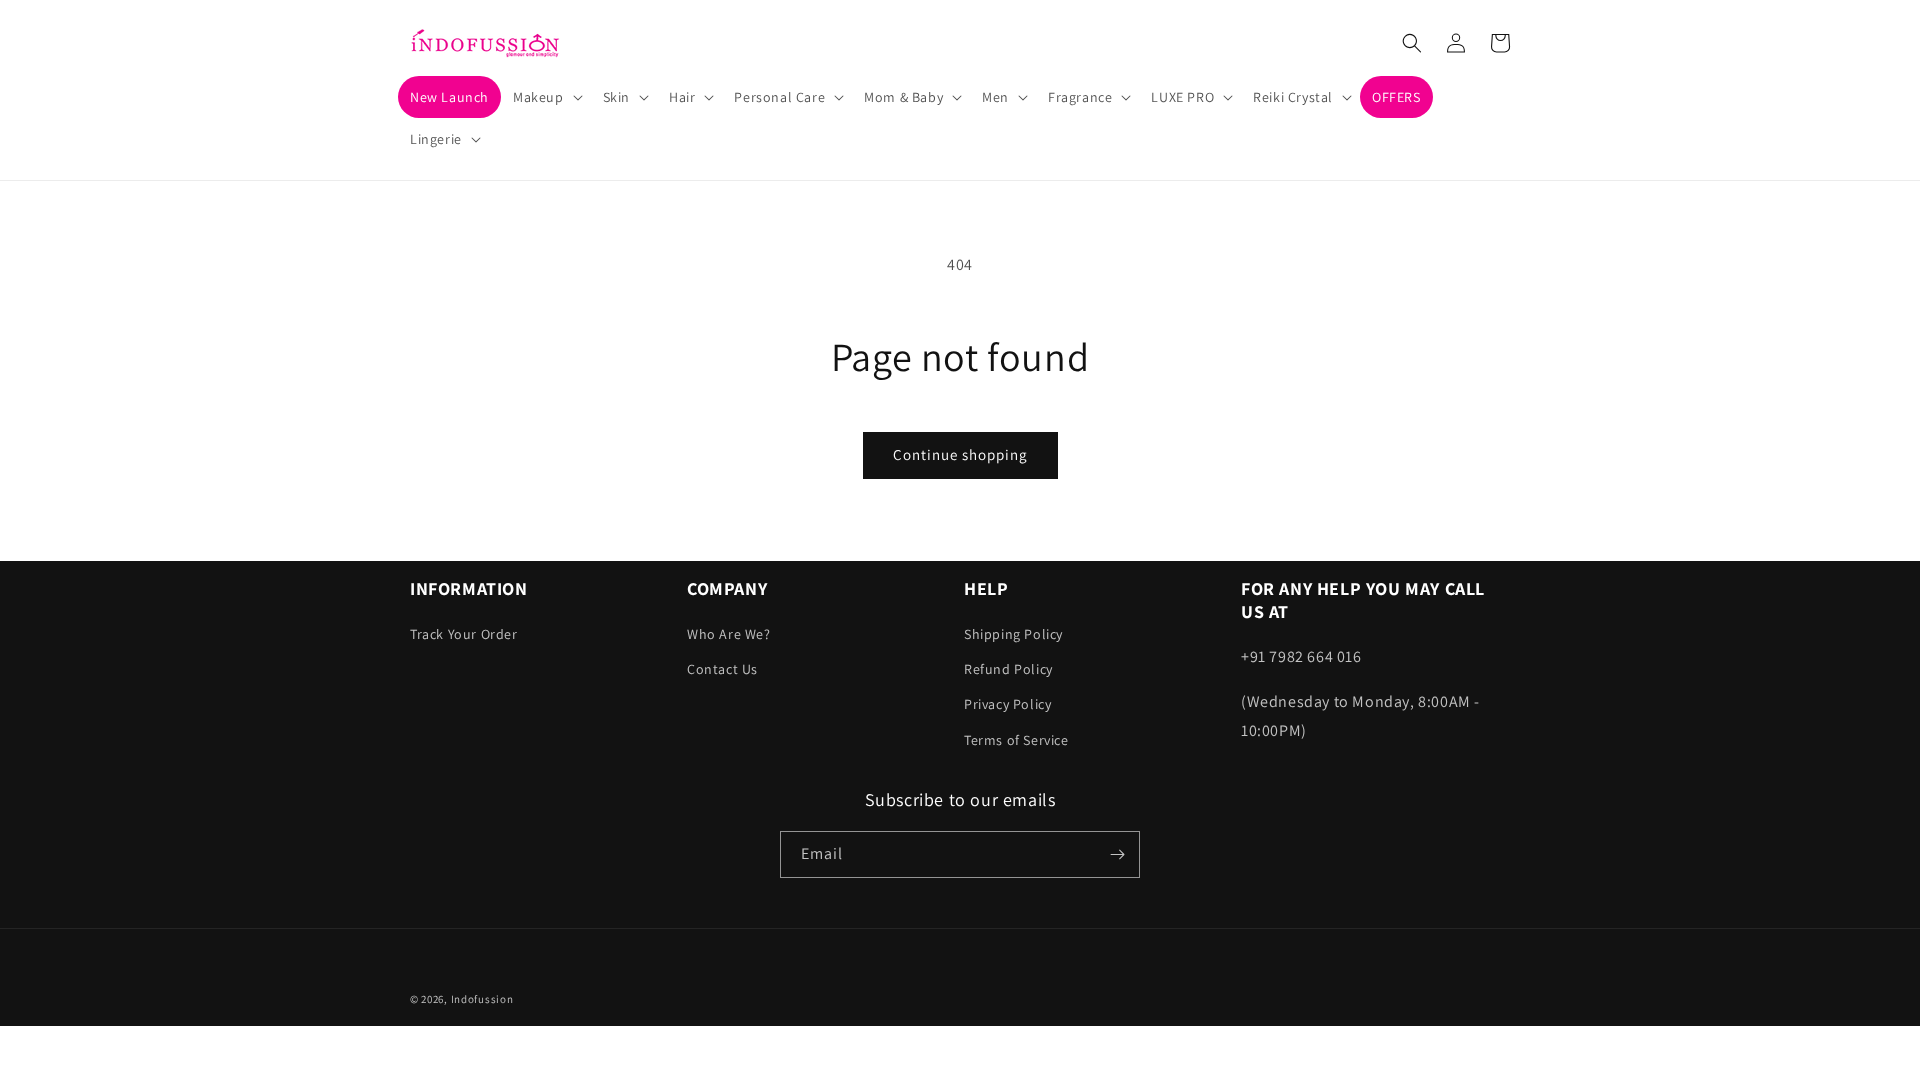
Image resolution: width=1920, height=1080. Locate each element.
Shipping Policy (1013, 634)
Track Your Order (464, 634)
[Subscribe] (1117, 854)
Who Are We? (729, 634)
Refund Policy (1008, 669)
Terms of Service (1016, 740)
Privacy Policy (1007, 704)
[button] (546, 97)
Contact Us (722, 669)
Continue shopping (960, 454)
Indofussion (482, 999)
